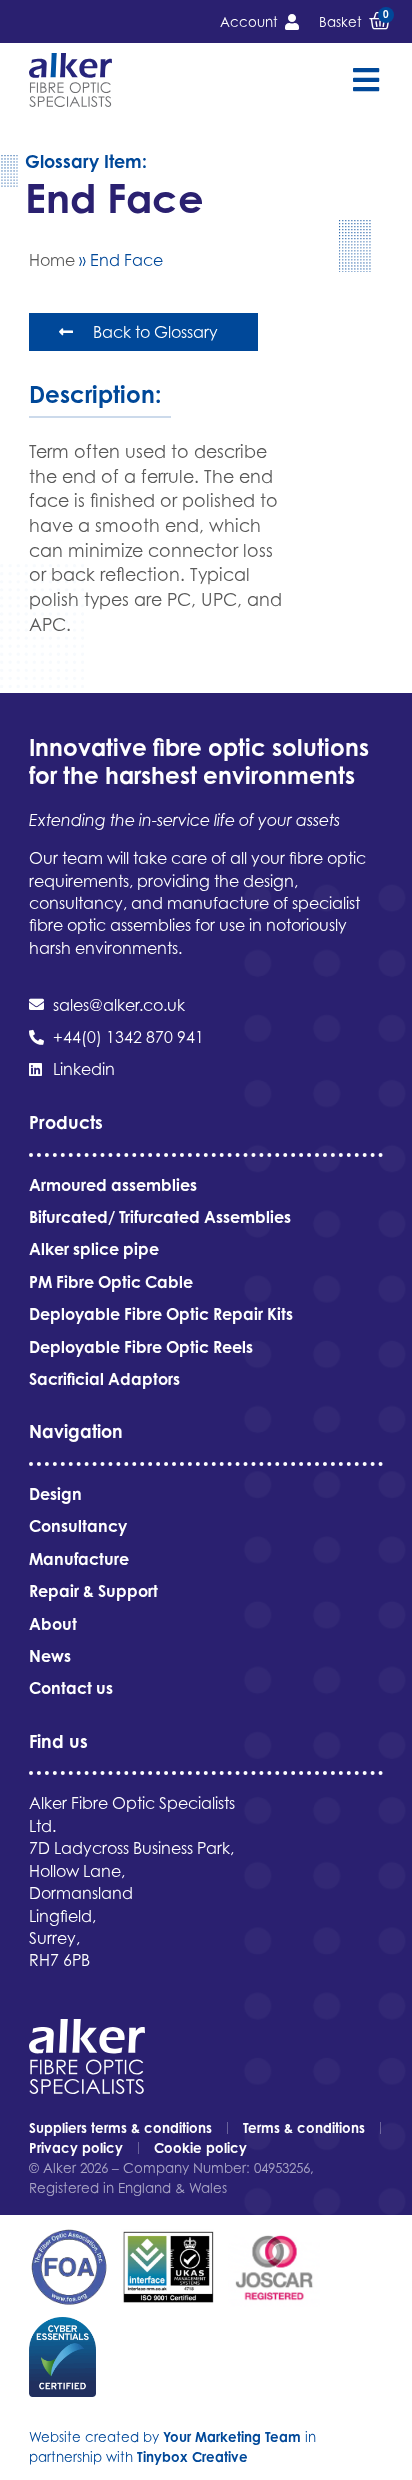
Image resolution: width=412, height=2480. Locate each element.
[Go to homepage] (70, 79)
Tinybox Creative (192, 2457)
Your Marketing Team (232, 2437)
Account (249, 22)
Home (52, 260)
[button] (365, 80)
